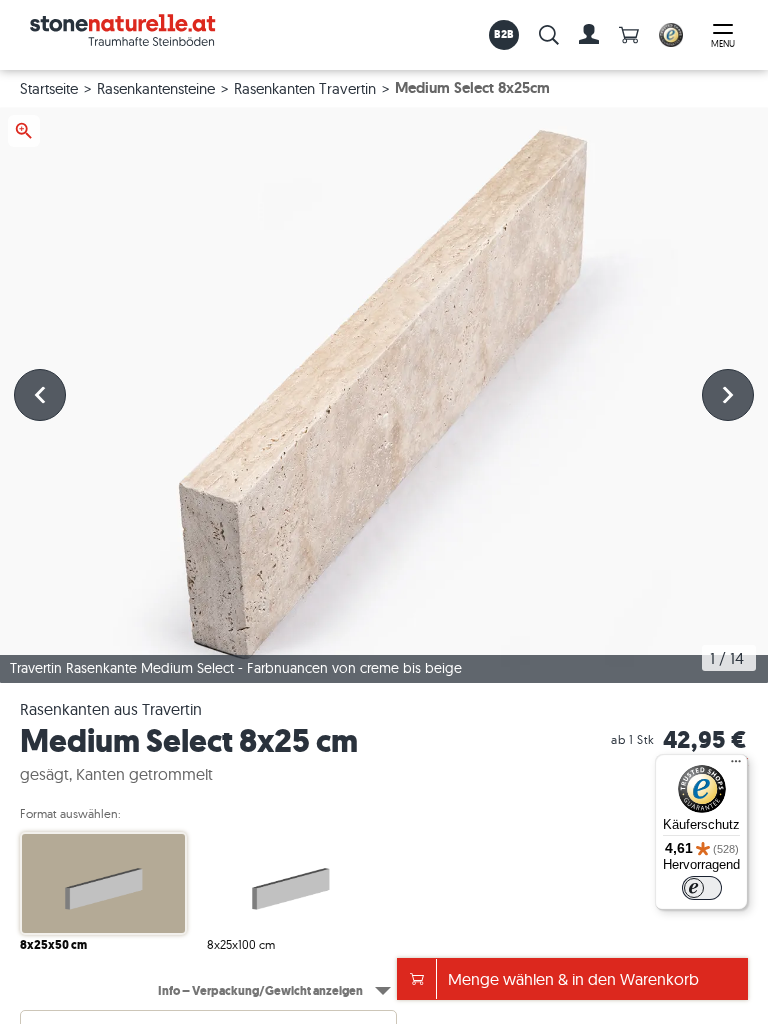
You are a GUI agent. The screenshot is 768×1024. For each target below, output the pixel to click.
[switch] (702, 888)
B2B (504, 34)
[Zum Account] (589, 35)
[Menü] (736, 766)
